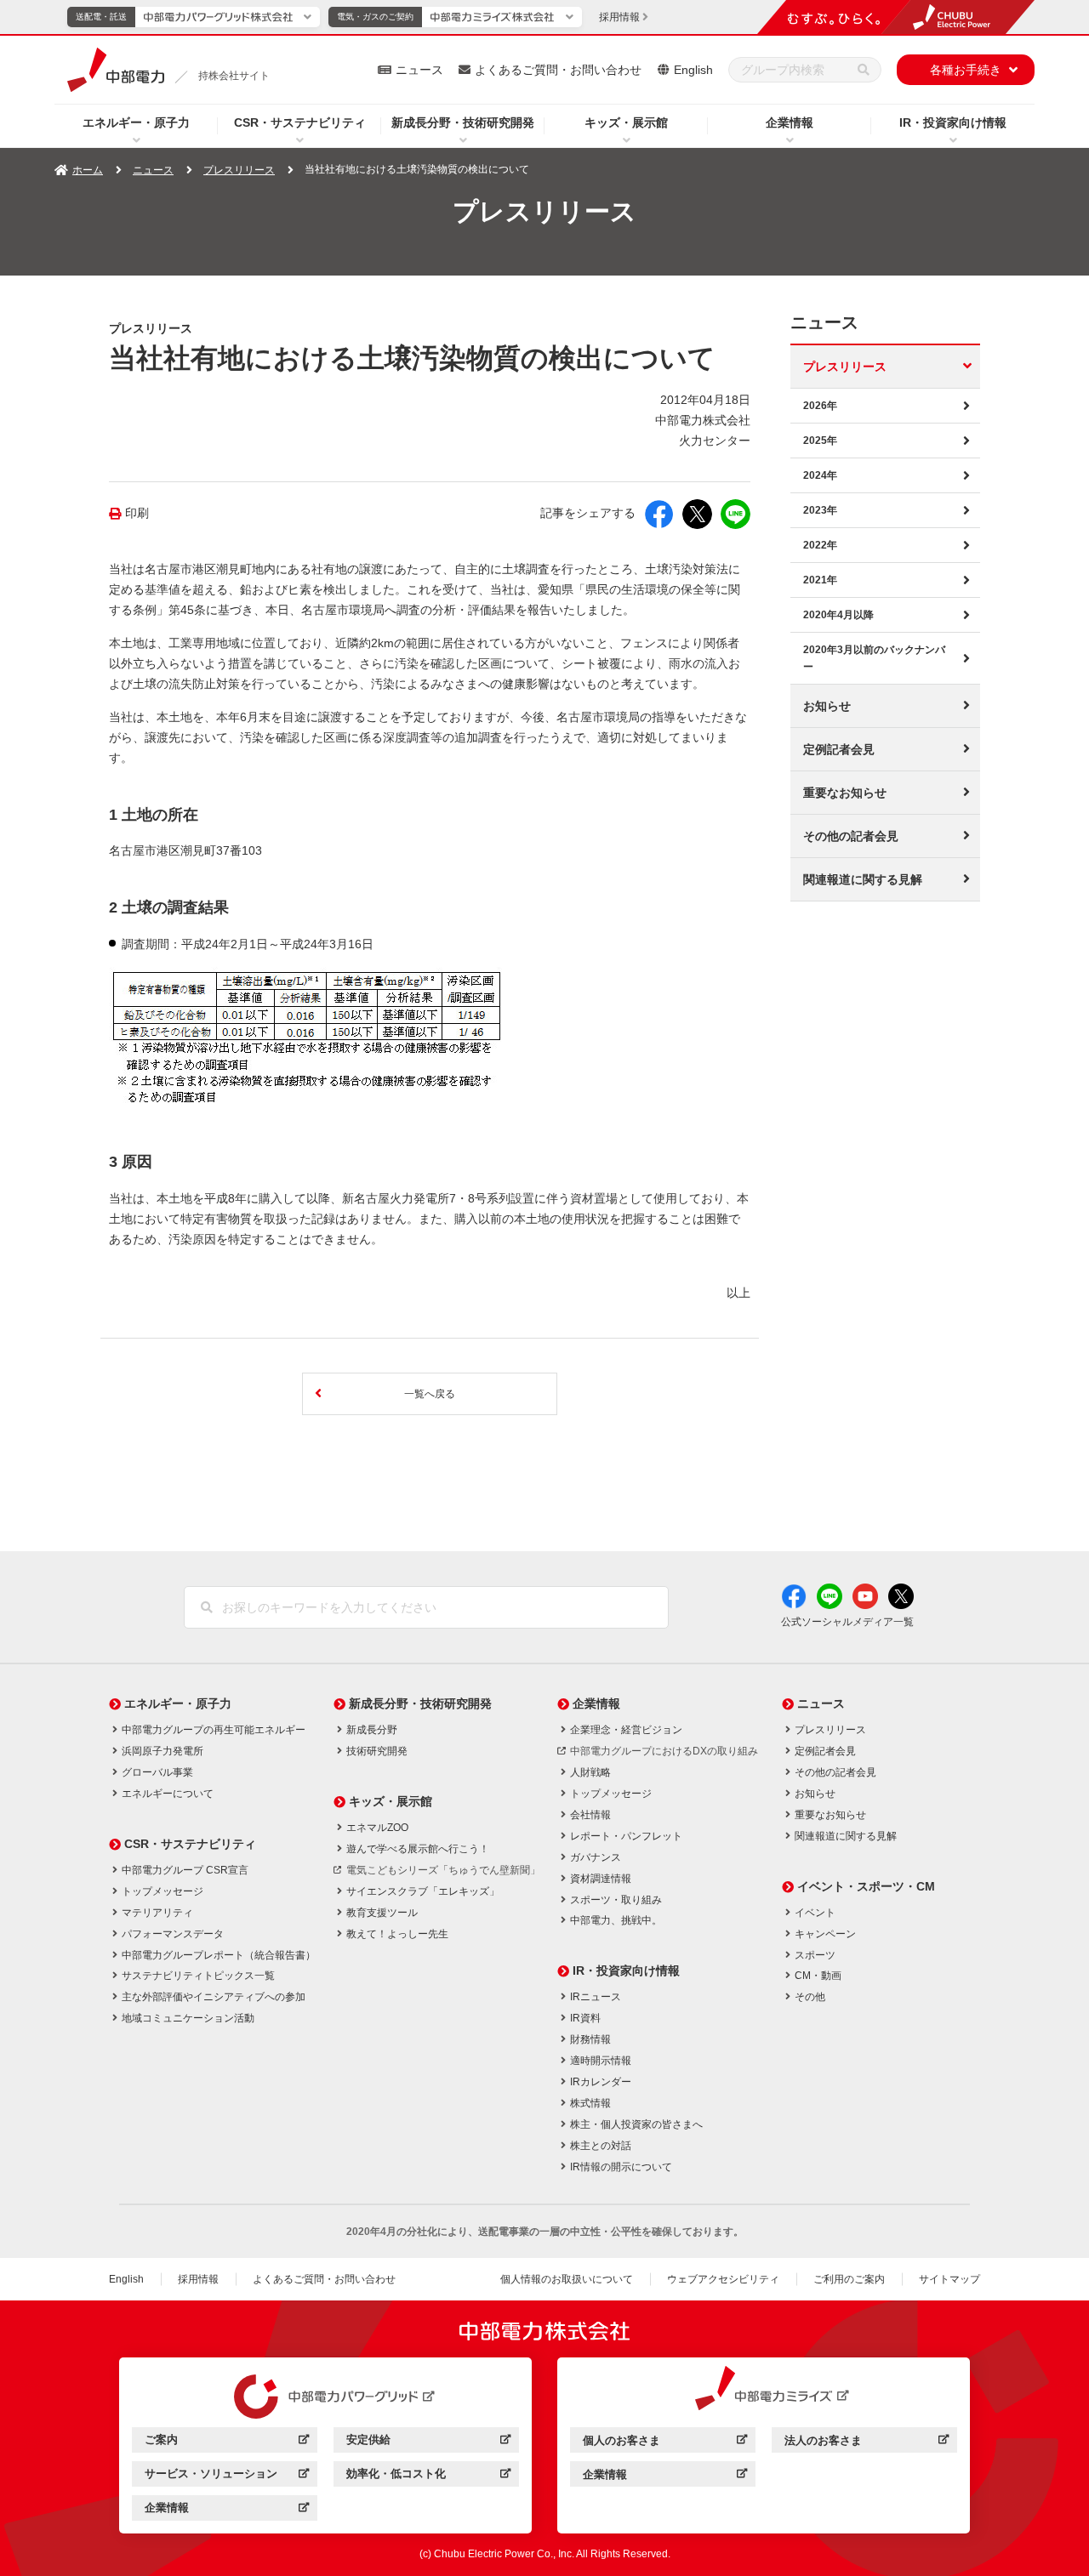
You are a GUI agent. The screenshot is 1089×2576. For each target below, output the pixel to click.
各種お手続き (966, 70)
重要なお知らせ (845, 793)
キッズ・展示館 (626, 122)
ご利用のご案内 (849, 2279)
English (693, 70)
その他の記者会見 (851, 836)
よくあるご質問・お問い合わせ (558, 70)
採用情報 (198, 2279)
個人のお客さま (665, 2443)
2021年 (820, 580)
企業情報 (790, 122)
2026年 (820, 406)
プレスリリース (239, 170)
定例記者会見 (839, 749)
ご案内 (227, 2442)
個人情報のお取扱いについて (567, 2279)
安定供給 (428, 2442)
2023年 (820, 510)
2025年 (820, 441)
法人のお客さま (867, 2443)
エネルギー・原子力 (136, 122)
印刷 (137, 513)
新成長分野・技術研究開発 (463, 122)
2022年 (820, 545)
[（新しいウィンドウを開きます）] (326, 2397)
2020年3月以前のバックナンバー (874, 658)
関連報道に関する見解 (863, 879)
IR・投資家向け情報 (953, 122)
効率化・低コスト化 (428, 2476)
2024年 (820, 475)
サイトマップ (949, 2279)
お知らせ (827, 706)
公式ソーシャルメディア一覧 (847, 1622)
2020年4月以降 (838, 615)
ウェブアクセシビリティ (723, 2279)
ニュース (419, 70)
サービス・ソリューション (227, 2476)
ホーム (88, 170)
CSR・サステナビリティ (300, 122)
